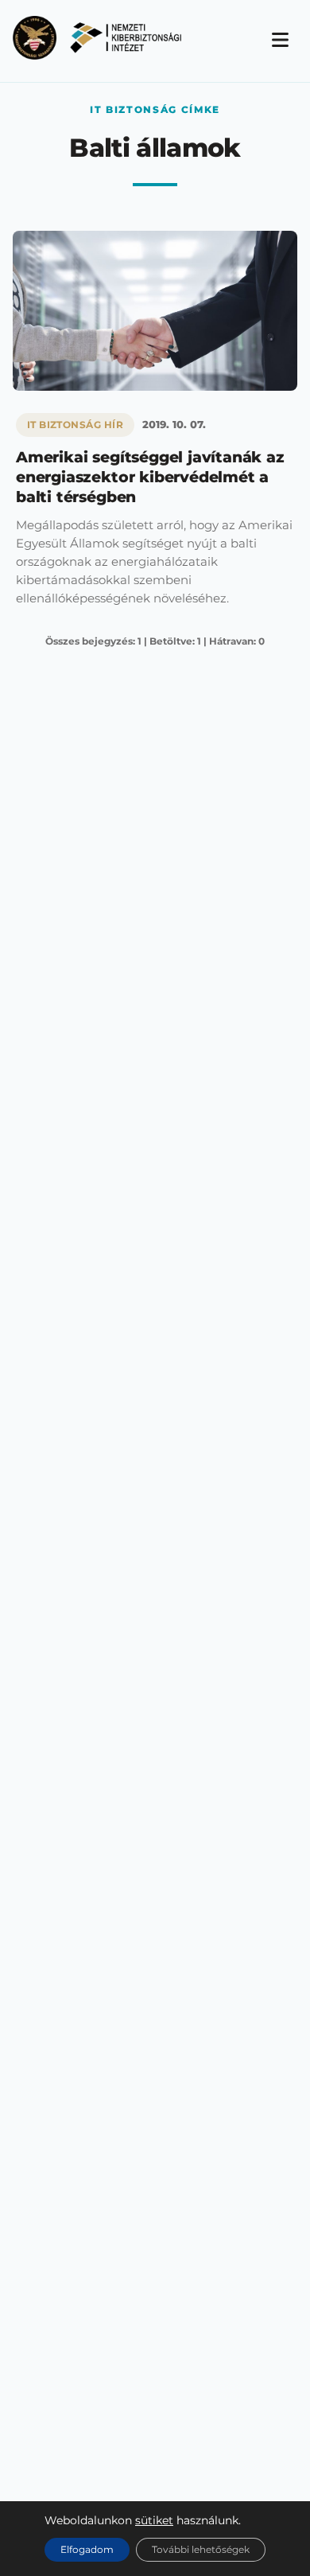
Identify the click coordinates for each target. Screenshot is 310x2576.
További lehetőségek (201, 2549)
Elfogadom (87, 2549)
